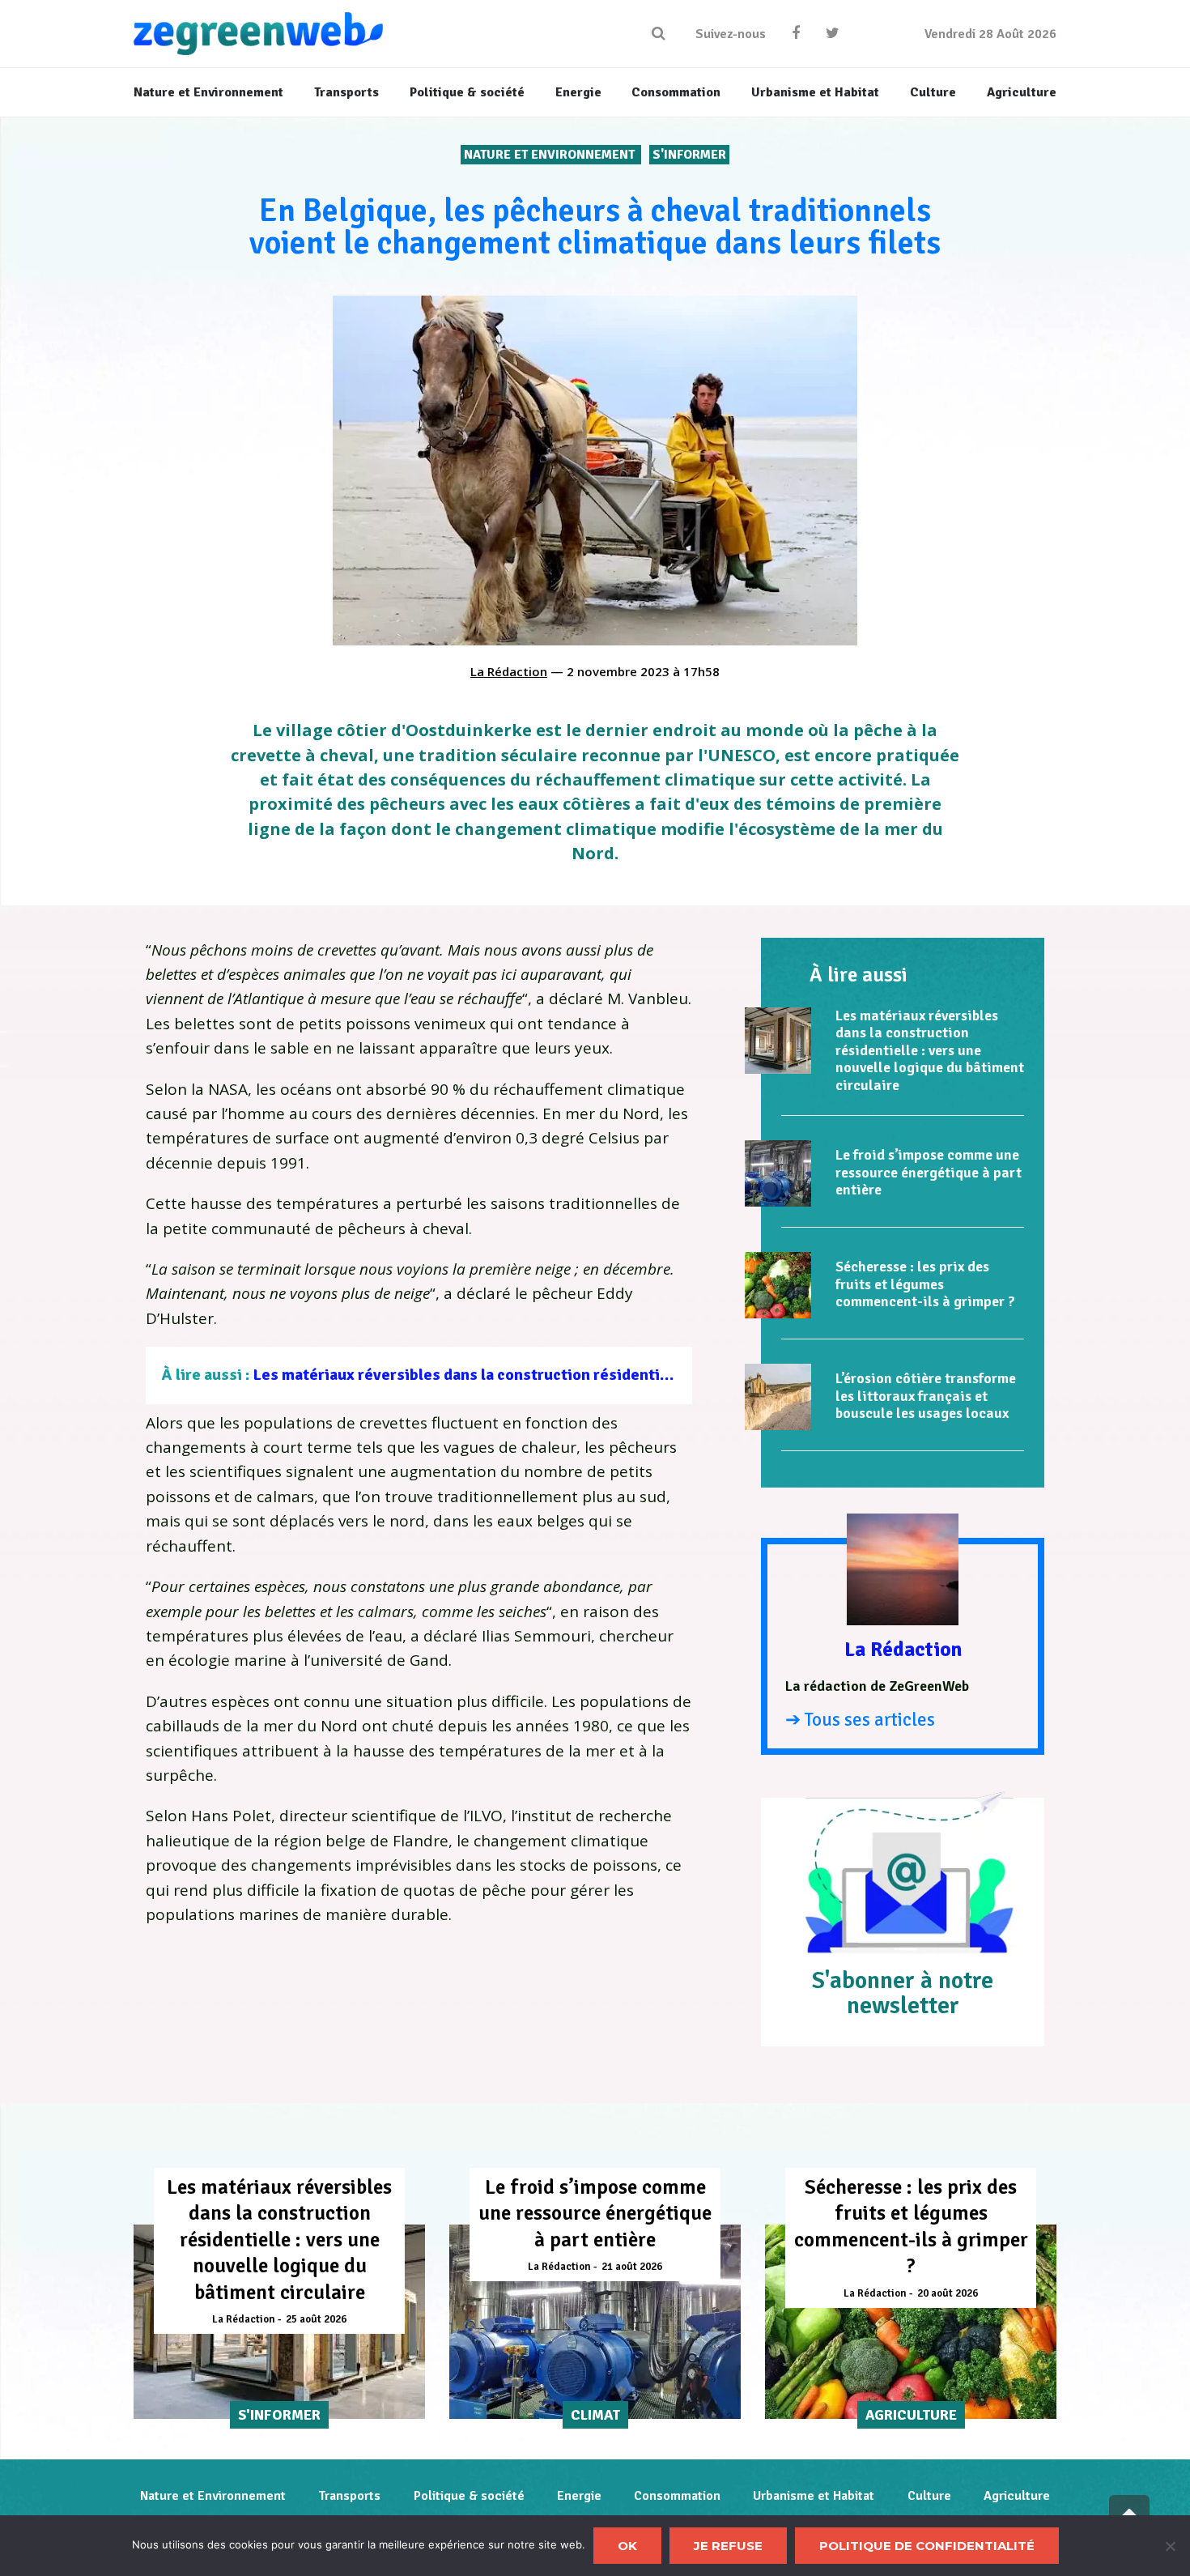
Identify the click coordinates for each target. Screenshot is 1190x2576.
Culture (929, 2496)
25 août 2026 (316, 2319)
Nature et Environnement (551, 155)
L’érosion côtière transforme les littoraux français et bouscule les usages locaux (926, 1396)
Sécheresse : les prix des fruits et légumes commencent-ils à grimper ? (925, 1284)
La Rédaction (509, 671)
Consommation (677, 2496)
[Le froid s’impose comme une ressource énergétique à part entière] (778, 1173)
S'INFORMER (689, 155)
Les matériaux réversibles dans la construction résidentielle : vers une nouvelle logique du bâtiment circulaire (649, 1375)
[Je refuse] (1170, 2546)
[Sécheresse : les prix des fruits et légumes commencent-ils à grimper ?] (778, 1285)
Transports (349, 2496)
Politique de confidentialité (927, 2546)
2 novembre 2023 (618, 671)
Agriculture (1017, 2496)
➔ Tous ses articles (860, 1720)
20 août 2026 (948, 2293)
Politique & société (469, 2496)
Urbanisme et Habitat (814, 2496)
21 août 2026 (632, 2267)
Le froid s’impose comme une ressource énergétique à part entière (929, 1172)
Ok (627, 2546)
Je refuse (728, 2546)
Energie (579, 2496)
